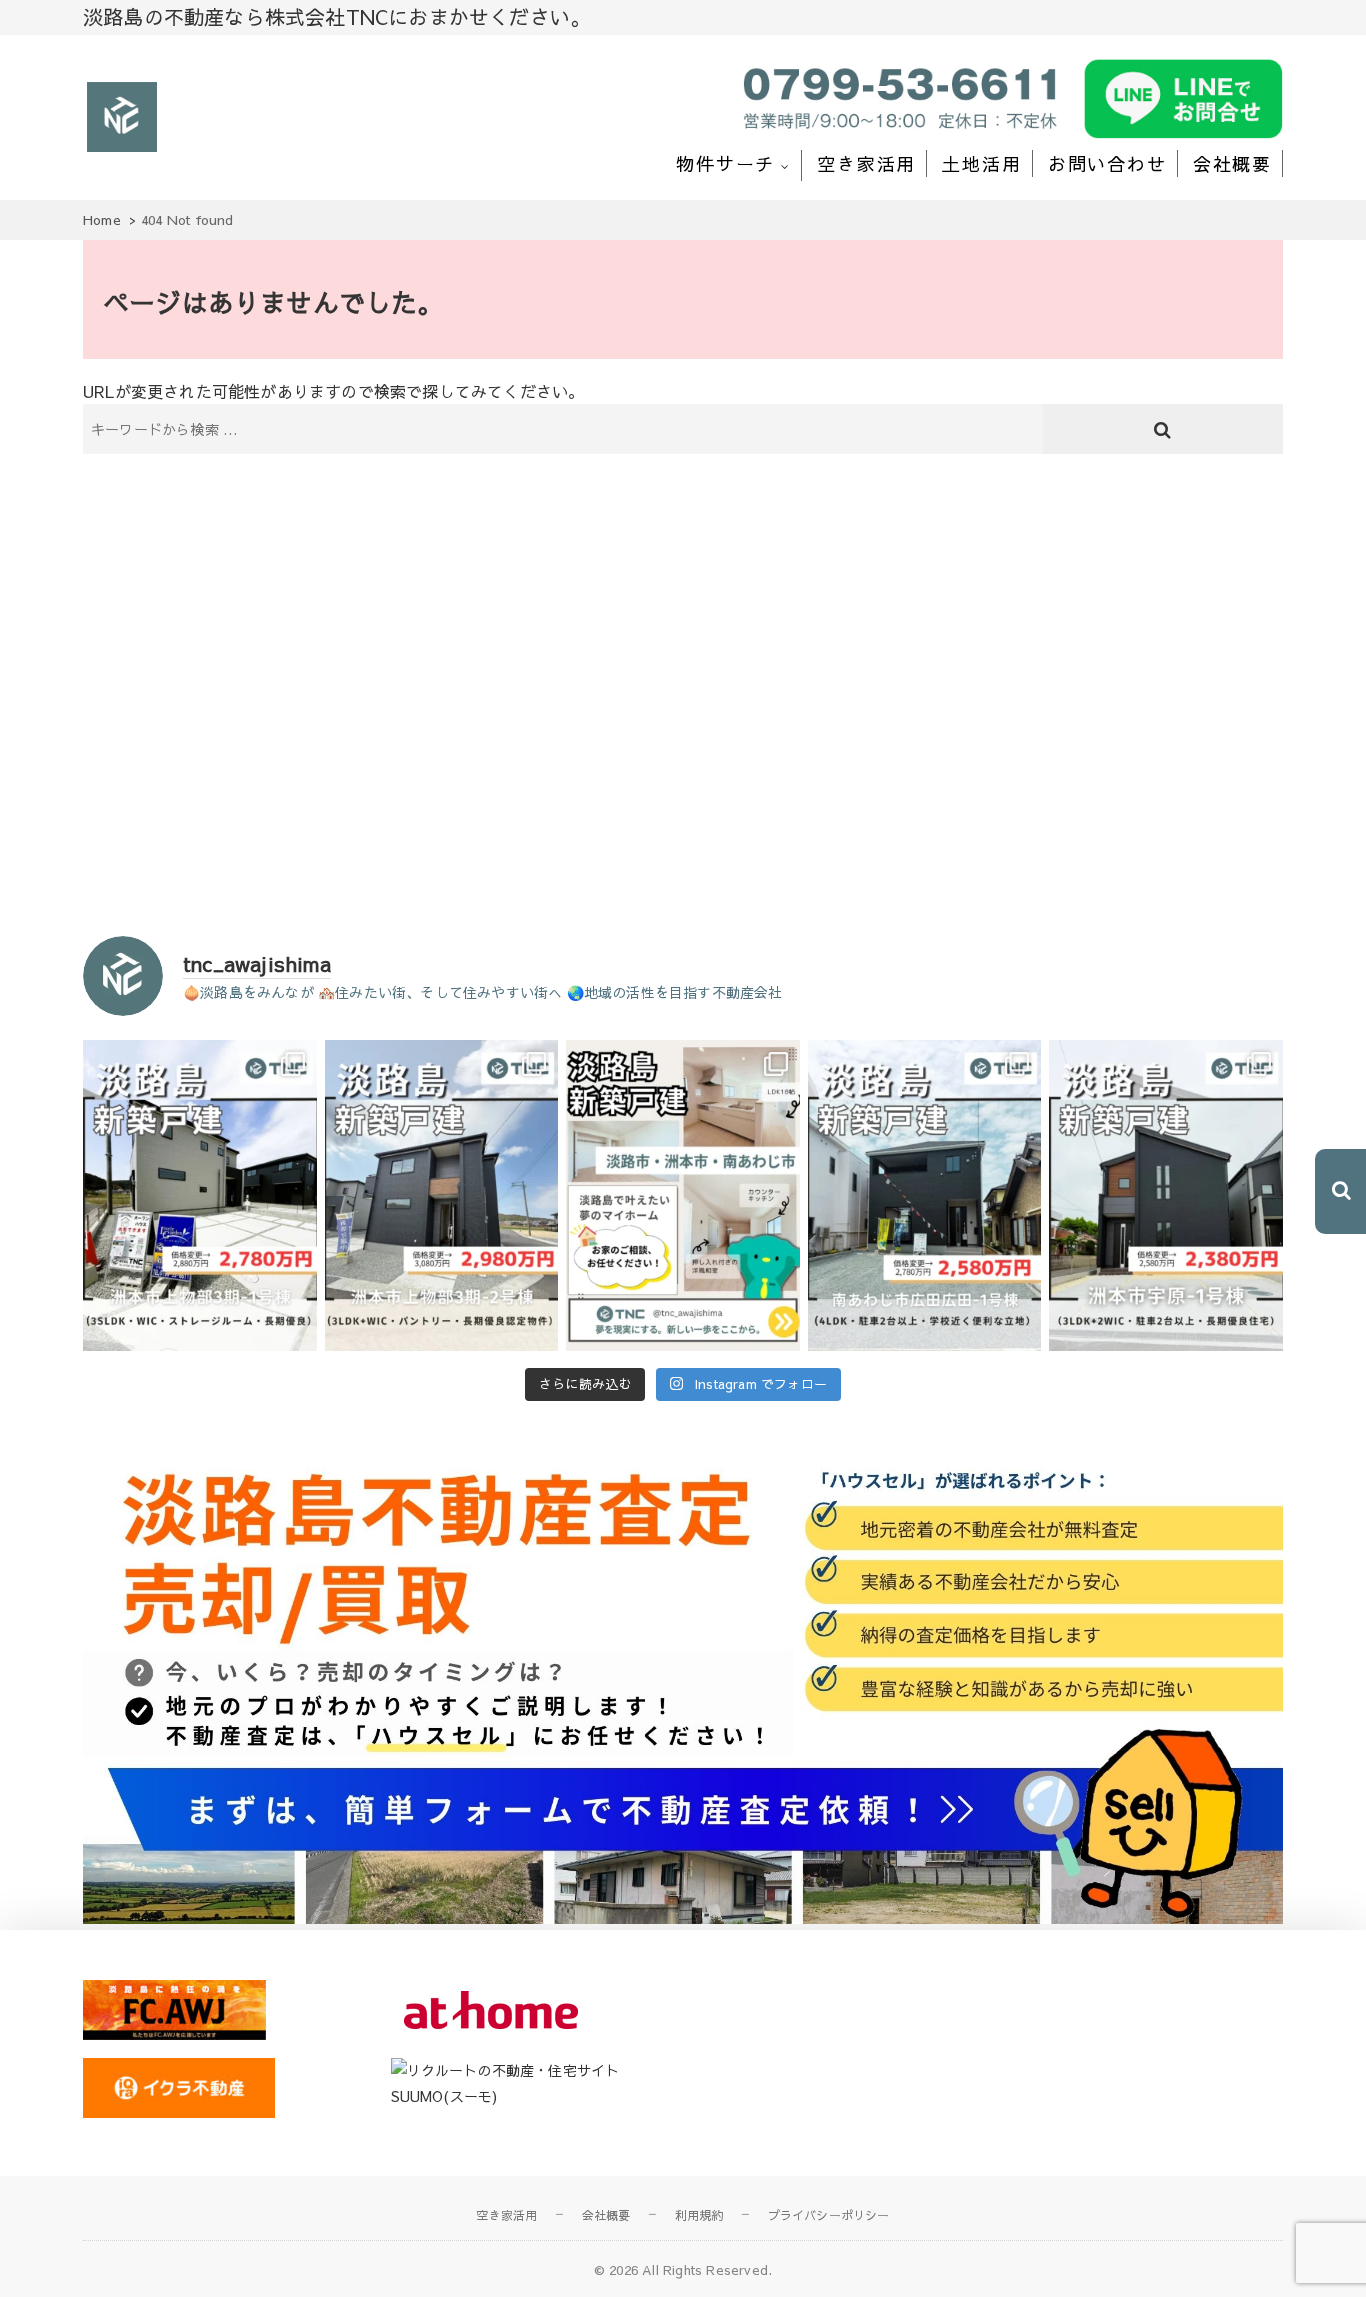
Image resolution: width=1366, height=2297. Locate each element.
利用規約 (699, 2215)
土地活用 (981, 163)
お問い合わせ (1107, 163)
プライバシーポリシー (829, 2215)
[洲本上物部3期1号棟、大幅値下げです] (200, 1195)
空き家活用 (866, 163)
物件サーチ (725, 163)
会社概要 (1232, 163)
